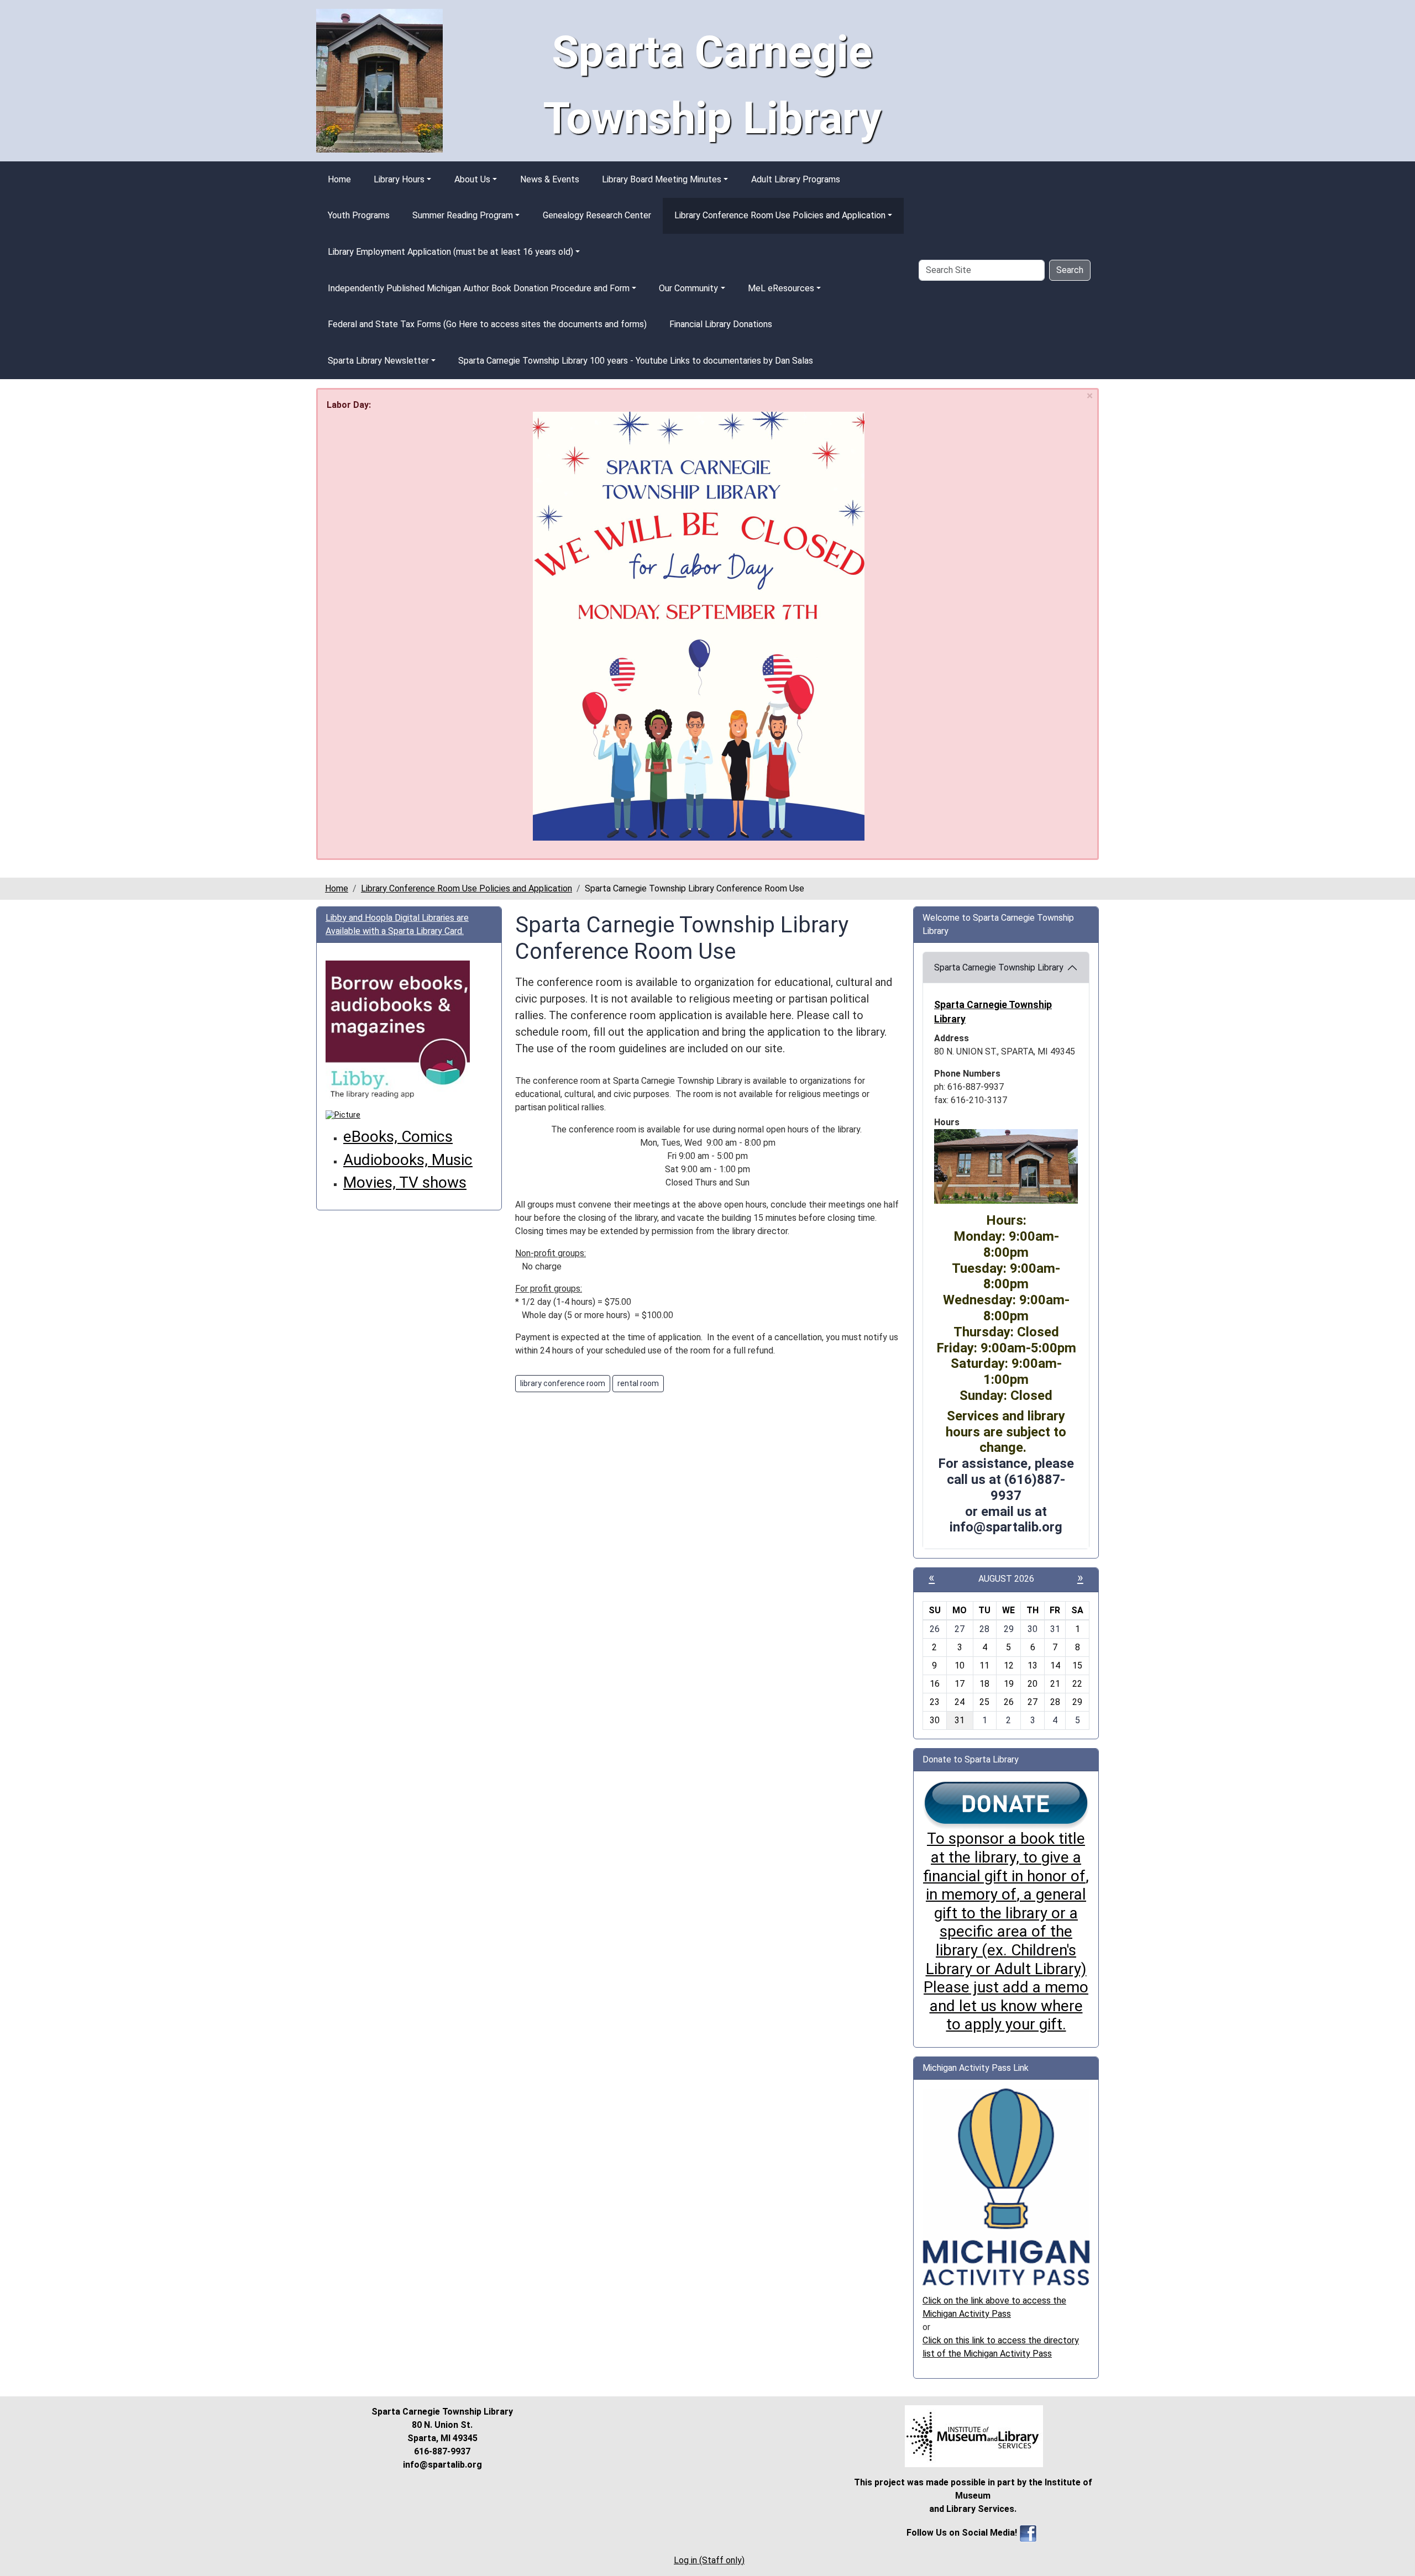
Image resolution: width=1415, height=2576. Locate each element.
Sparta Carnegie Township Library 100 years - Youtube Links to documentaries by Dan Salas (636, 361)
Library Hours (399, 179)
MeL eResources (781, 288)
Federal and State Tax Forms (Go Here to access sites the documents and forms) (487, 324)
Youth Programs (359, 215)
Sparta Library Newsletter (378, 361)
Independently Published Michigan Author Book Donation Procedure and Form (479, 288)
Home (339, 179)
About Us (472, 179)
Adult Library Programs (796, 179)
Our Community (688, 288)
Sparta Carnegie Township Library (999, 967)
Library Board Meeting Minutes (662, 179)
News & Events (550, 179)
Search (1070, 270)
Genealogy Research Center (597, 215)
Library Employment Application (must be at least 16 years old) (450, 252)
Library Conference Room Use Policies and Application (780, 215)
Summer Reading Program (463, 215)
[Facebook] (1028, 2533)
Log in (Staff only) (709, 2560)
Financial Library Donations (721, 324)
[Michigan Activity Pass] (1006, 2186)
